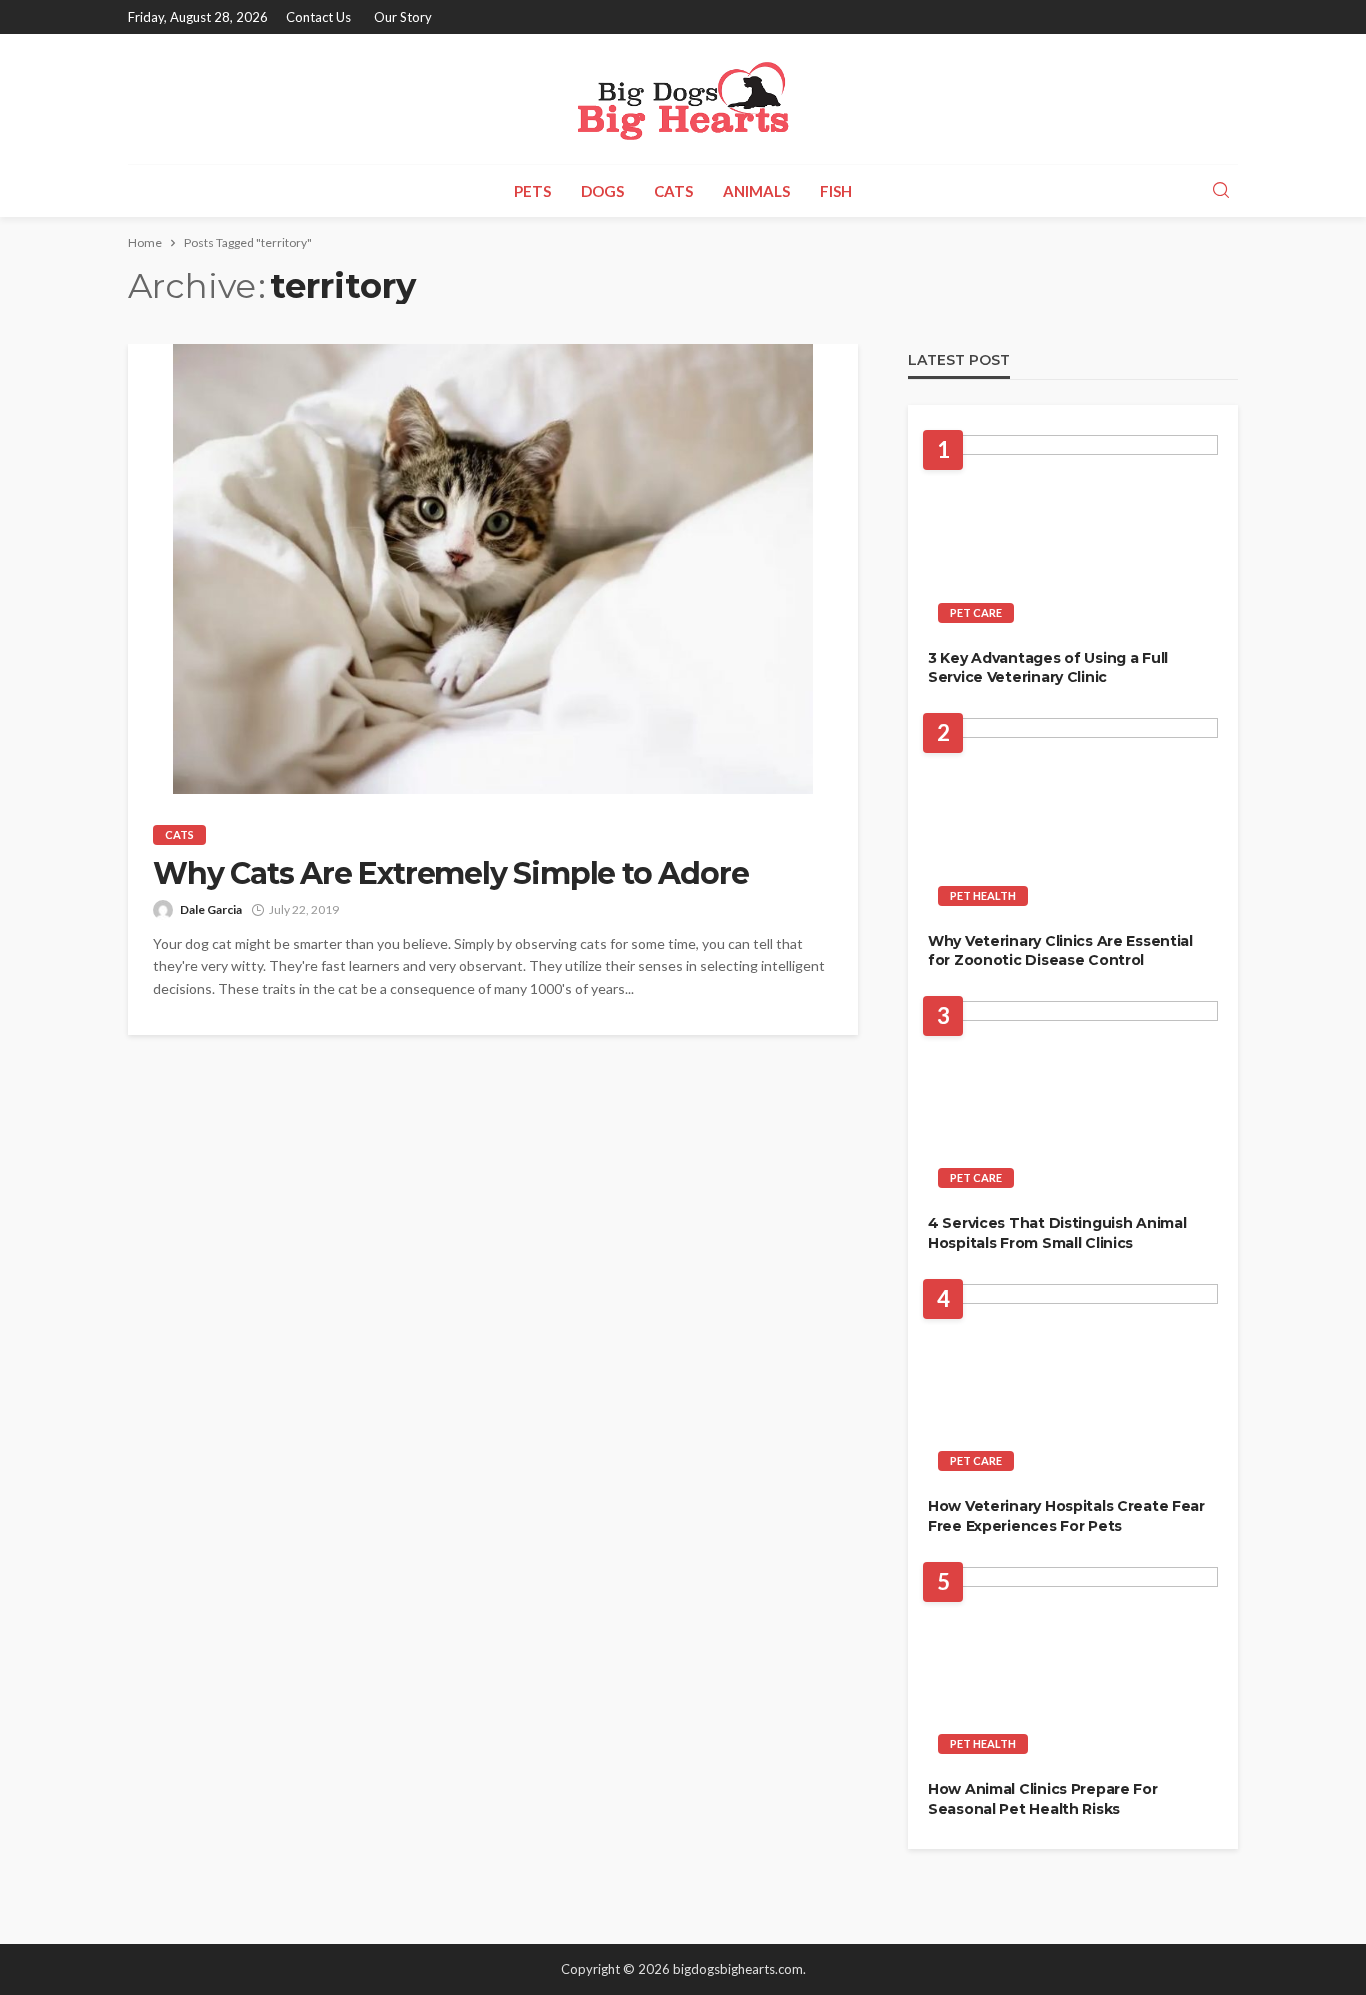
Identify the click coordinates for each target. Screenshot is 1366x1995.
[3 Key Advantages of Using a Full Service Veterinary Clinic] (1073, 534)
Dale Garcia (211, 909)
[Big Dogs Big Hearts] (683, 99)
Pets (532, 191)
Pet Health (983, 895)
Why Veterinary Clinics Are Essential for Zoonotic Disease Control (1060, 951)
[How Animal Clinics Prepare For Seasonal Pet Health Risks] (1073, 1666)
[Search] (1221, 191)
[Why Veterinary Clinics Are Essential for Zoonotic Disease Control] (1073, 817)
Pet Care (976, 612)
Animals (756, 191)
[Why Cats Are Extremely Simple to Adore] (493, 569)
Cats (673, 191)
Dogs (602, 191)
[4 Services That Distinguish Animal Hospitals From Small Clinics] (1073, 1100)
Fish (836, 191)
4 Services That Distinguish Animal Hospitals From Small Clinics (1057, 1233)
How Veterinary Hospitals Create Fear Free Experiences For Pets (1066, 1516)
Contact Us (318, 17)
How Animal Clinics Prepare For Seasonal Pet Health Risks (1043, 1799)
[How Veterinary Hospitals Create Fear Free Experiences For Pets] (1073, 1383)
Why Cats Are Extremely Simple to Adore (450, 874)
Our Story (403, 17)
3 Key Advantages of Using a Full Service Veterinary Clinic (1048, 668)
